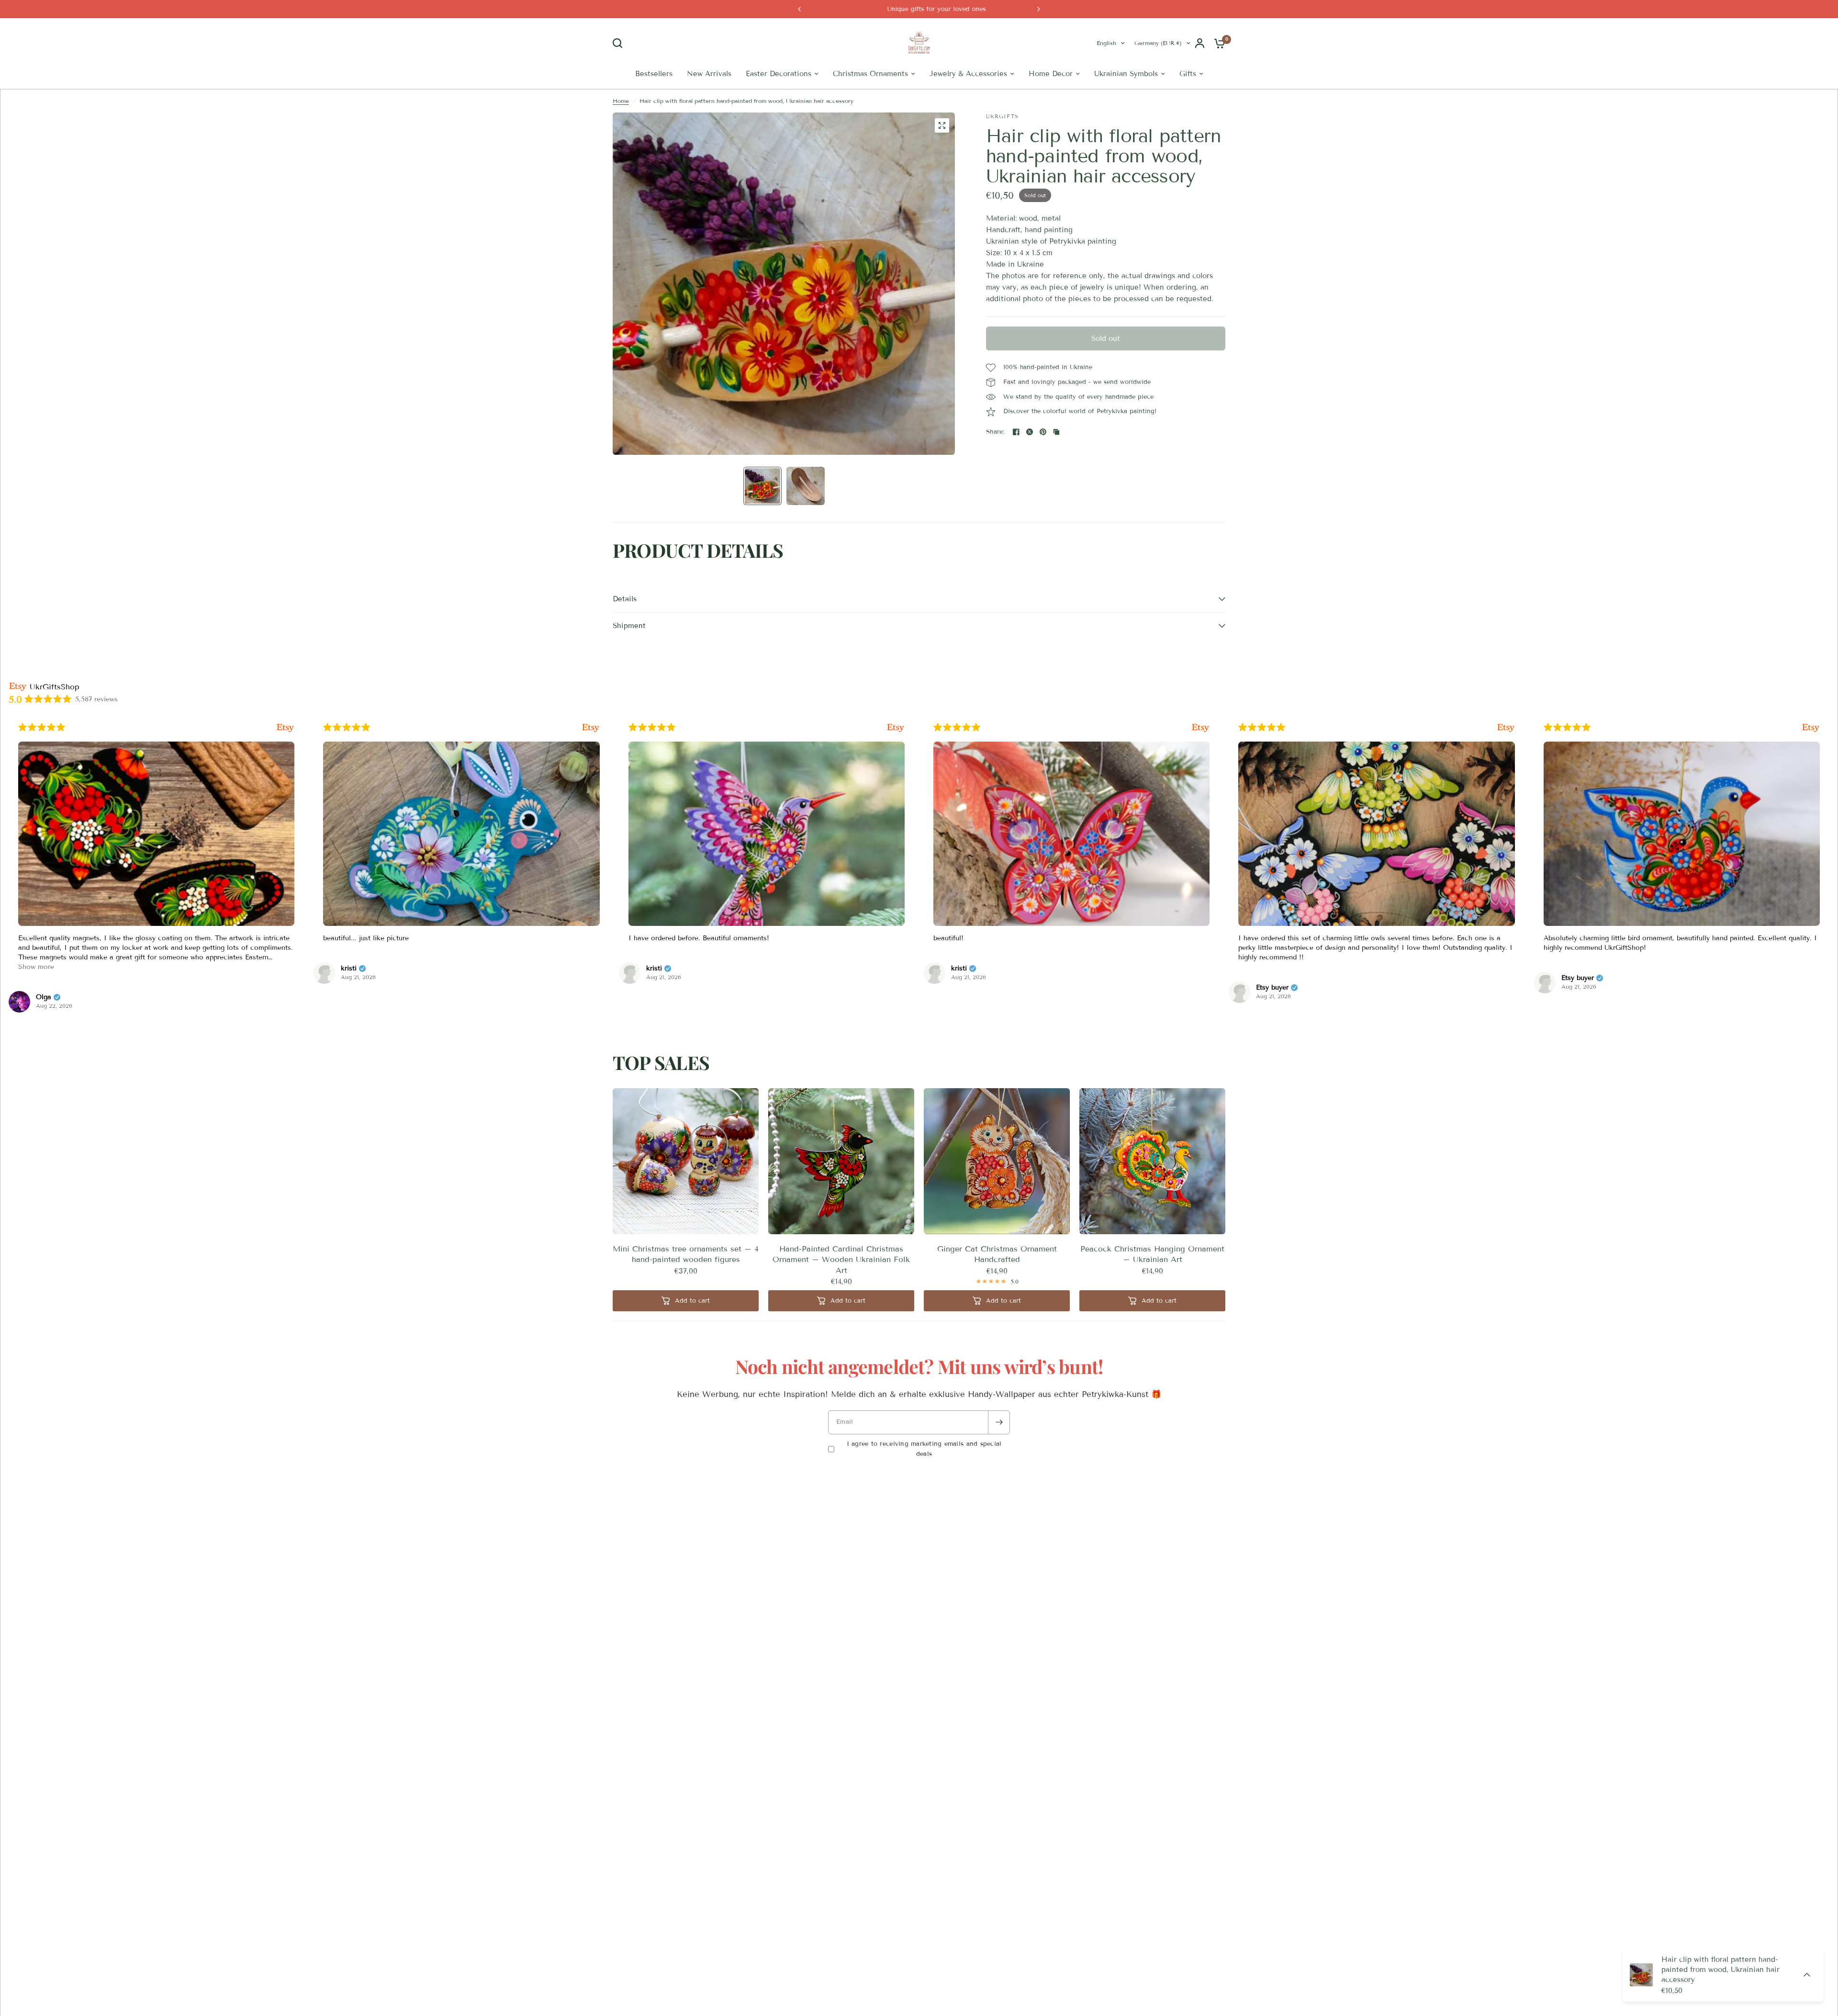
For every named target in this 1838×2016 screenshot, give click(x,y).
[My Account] (1200, 56)
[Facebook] (1016, 458)
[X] (1030, 458)
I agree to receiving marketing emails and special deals (924, 1475)
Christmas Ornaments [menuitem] (870, 100)
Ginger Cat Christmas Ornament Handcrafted (997, 1280)
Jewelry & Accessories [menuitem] (968, 100)
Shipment (629, 652)
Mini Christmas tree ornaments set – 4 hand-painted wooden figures (686, 1280)
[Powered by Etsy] (89, 753)
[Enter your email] (999, 1448)
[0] (1217, 56)
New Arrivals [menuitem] (709, 100)
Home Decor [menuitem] (1051, 100)
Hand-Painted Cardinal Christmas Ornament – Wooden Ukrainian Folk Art (841, 1285)
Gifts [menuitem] (1188, 100)
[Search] (620, 56)
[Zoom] (942, 151)
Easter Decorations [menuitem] (779, 100)
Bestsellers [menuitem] (654, 100)
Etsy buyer (771, 1014)
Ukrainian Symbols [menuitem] (1126, 100)
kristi (152, 994)
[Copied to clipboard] (1056, 458)
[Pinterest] (1043, 458)
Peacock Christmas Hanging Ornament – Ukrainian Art (1152, 1280)
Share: (995, 458)
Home (621, 127)
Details (625, 625)
